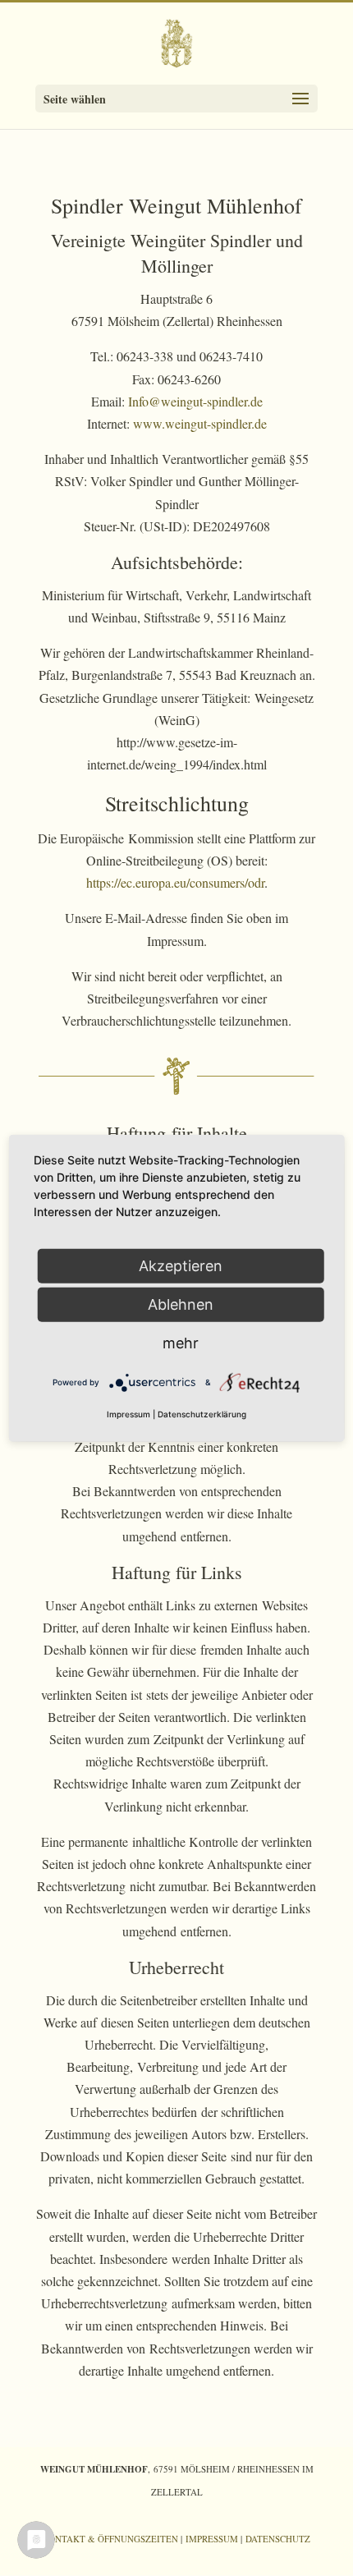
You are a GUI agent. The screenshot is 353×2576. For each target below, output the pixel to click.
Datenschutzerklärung (202, 1414)
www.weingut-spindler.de (200, 423)
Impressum (212, 2539)
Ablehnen (181, 1304)
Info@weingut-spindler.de (195, 401)
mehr (181, 1342)
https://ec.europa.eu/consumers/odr (175, 882)
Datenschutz (278, 2539)
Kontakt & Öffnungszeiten (110, 2539)
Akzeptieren (181, 1265)
